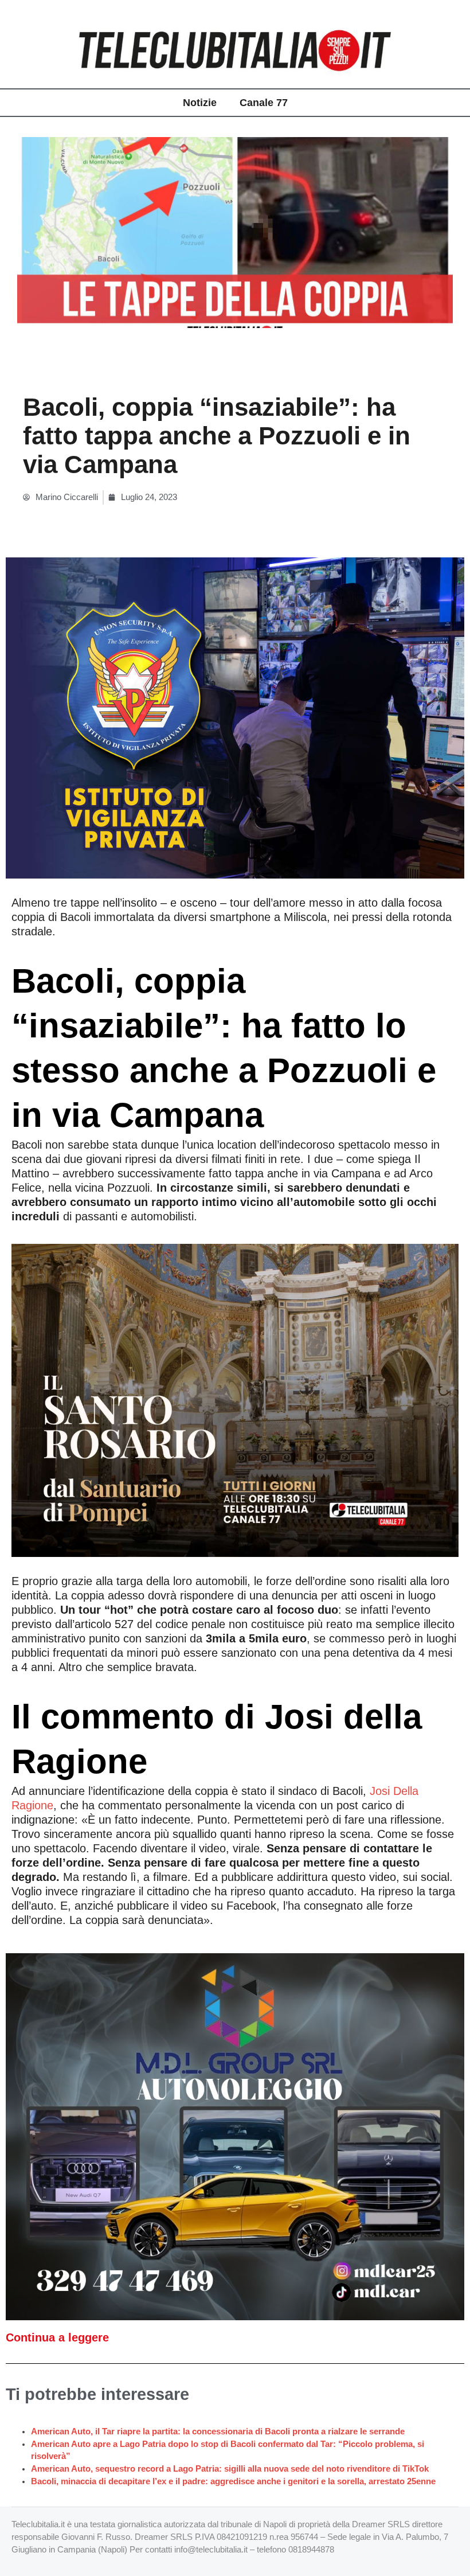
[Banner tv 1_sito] (235, 1399)
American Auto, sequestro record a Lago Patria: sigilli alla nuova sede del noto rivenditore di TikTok (230, 2469)
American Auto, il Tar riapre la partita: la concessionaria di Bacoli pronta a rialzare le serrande (218, 2431)
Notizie (200, 103)
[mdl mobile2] (235, 2136)
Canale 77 (264, 103)
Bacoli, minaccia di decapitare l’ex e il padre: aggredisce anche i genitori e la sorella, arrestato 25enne (233, 2481)
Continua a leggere (57, 2337)
